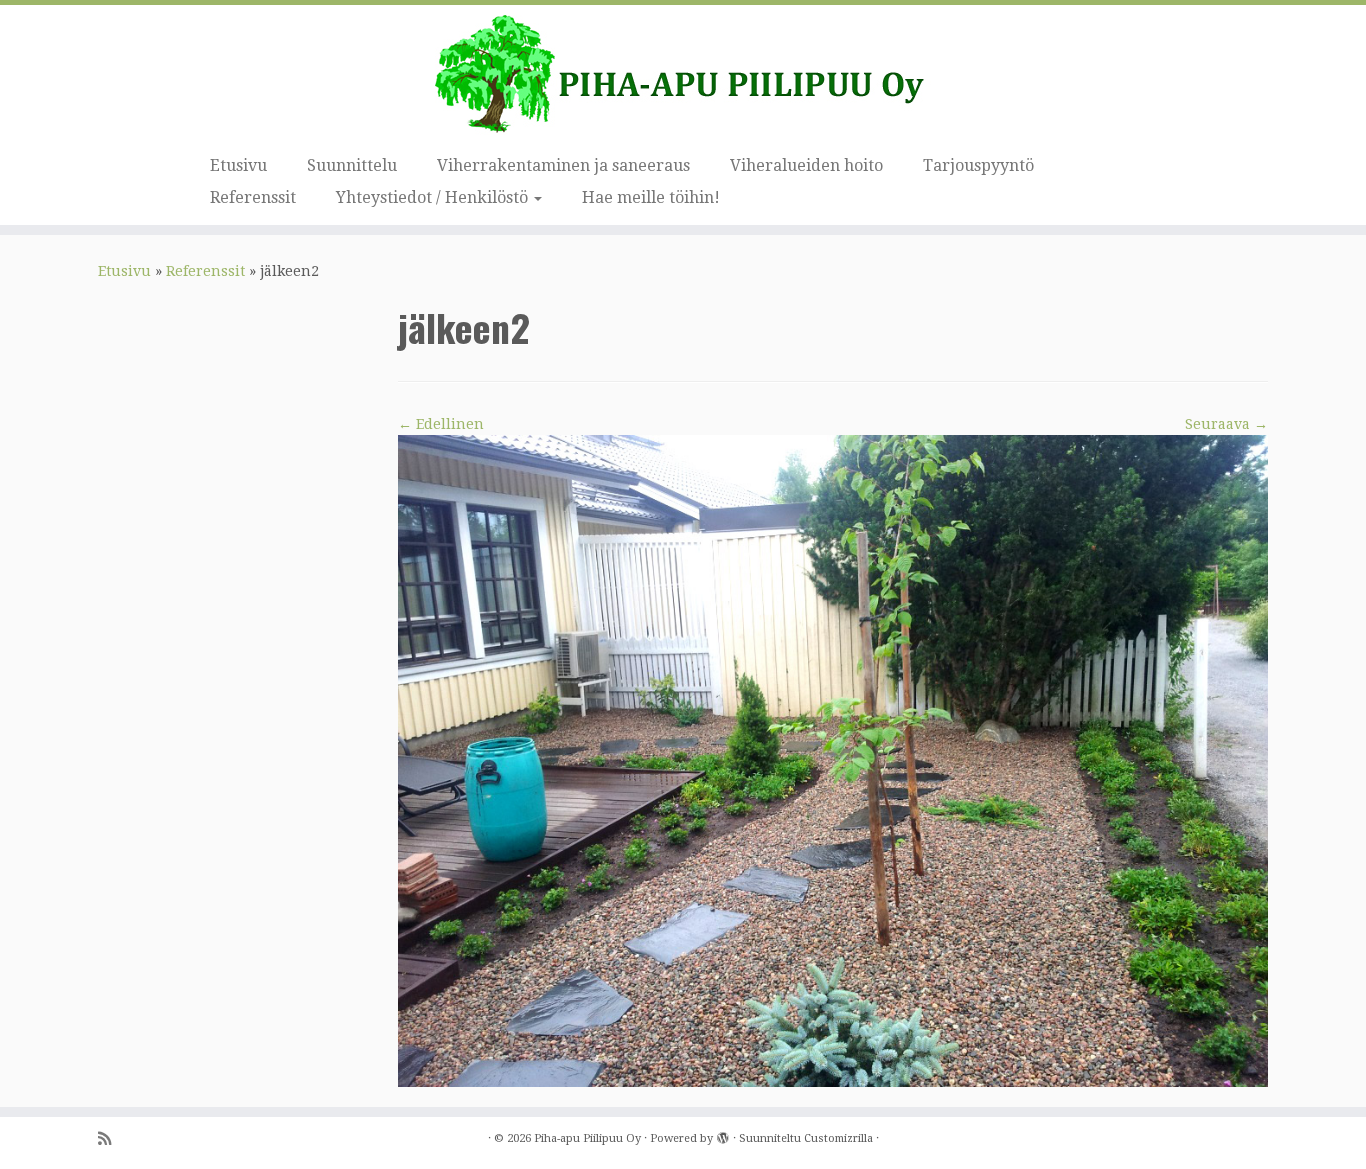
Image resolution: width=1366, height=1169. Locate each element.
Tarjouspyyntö (978, 165)
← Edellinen (441, 424)
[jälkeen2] (833, 760)
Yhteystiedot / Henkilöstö (434, 197)
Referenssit (253, 197)
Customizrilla (838, 1138)
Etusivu (238, 165)
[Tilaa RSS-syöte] (111, 1139)
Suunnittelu (352, 165)
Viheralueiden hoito (806, 165)
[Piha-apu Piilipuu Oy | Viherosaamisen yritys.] (683, 75)
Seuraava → (1226, 424)
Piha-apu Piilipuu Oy (587, 1138)
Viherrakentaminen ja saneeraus (563, 165)
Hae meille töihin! (651, 197)
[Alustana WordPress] (723, 1135)
